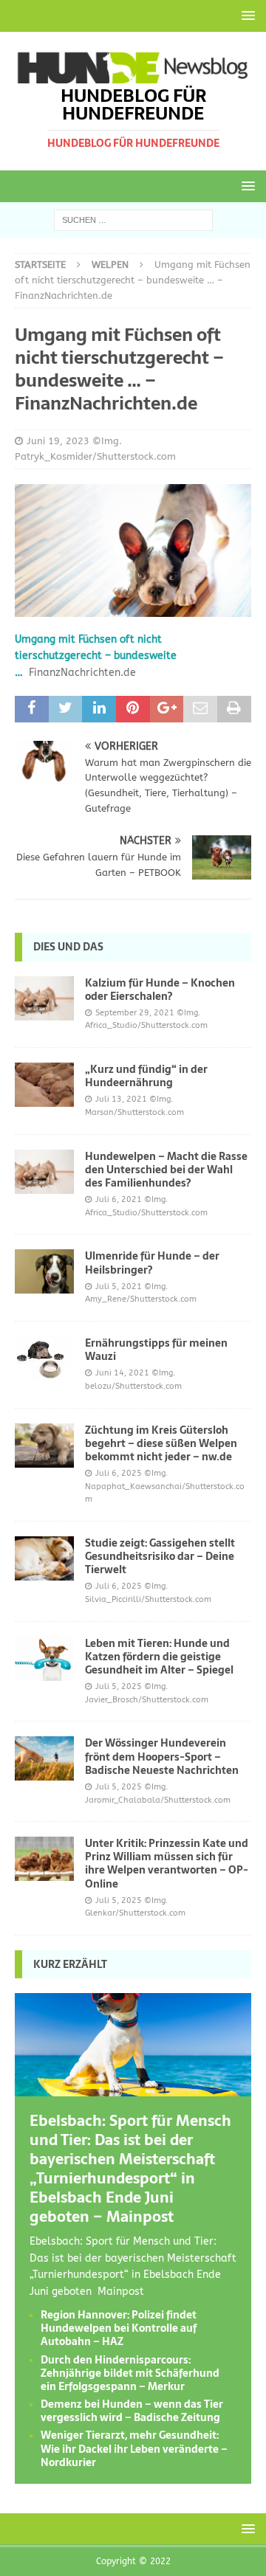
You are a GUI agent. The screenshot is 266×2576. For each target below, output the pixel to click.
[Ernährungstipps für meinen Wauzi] (44, 1358)
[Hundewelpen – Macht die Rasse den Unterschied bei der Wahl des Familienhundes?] (44, 1172)
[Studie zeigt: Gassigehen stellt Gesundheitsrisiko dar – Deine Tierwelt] (44, 1558)
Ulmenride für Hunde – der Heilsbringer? (152, 1263)
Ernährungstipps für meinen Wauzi (156, 1350)
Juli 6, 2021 (119, 1199)
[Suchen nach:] (133, 220)
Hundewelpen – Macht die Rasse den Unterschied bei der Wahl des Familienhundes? (166, 1170)
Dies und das (68, 947)
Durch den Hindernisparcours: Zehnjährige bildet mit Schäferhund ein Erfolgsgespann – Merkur (130, 2373)
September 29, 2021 (135, 1013)
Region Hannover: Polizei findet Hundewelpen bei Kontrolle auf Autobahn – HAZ (119, 2328)
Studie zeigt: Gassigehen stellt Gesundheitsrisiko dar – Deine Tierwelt (160, 1556)
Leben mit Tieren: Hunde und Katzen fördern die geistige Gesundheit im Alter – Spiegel (159, 1657)
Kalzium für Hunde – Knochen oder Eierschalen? (160, 990)
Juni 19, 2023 (58, 441)
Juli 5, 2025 (119, 1686)
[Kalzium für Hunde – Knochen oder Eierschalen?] (44, 998)
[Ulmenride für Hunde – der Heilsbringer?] (44, 1271)
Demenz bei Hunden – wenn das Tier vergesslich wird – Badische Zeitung (132, 2411)
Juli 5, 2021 (119, 1287)
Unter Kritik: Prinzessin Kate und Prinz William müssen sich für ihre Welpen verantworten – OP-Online (167, 1864)
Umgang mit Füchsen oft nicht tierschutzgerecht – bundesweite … (96, 656)
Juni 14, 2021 (122, 1373)
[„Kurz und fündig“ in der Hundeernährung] (44, 1085)
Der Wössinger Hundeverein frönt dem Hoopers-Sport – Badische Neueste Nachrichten (162, 1756)
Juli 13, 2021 (121, 1099)
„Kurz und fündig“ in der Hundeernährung (146, 1076)
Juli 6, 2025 (119, 1473)
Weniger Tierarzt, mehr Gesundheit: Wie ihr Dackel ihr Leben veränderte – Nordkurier (134, 2448)
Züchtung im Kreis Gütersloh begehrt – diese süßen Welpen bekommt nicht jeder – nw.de (161, 1443)
